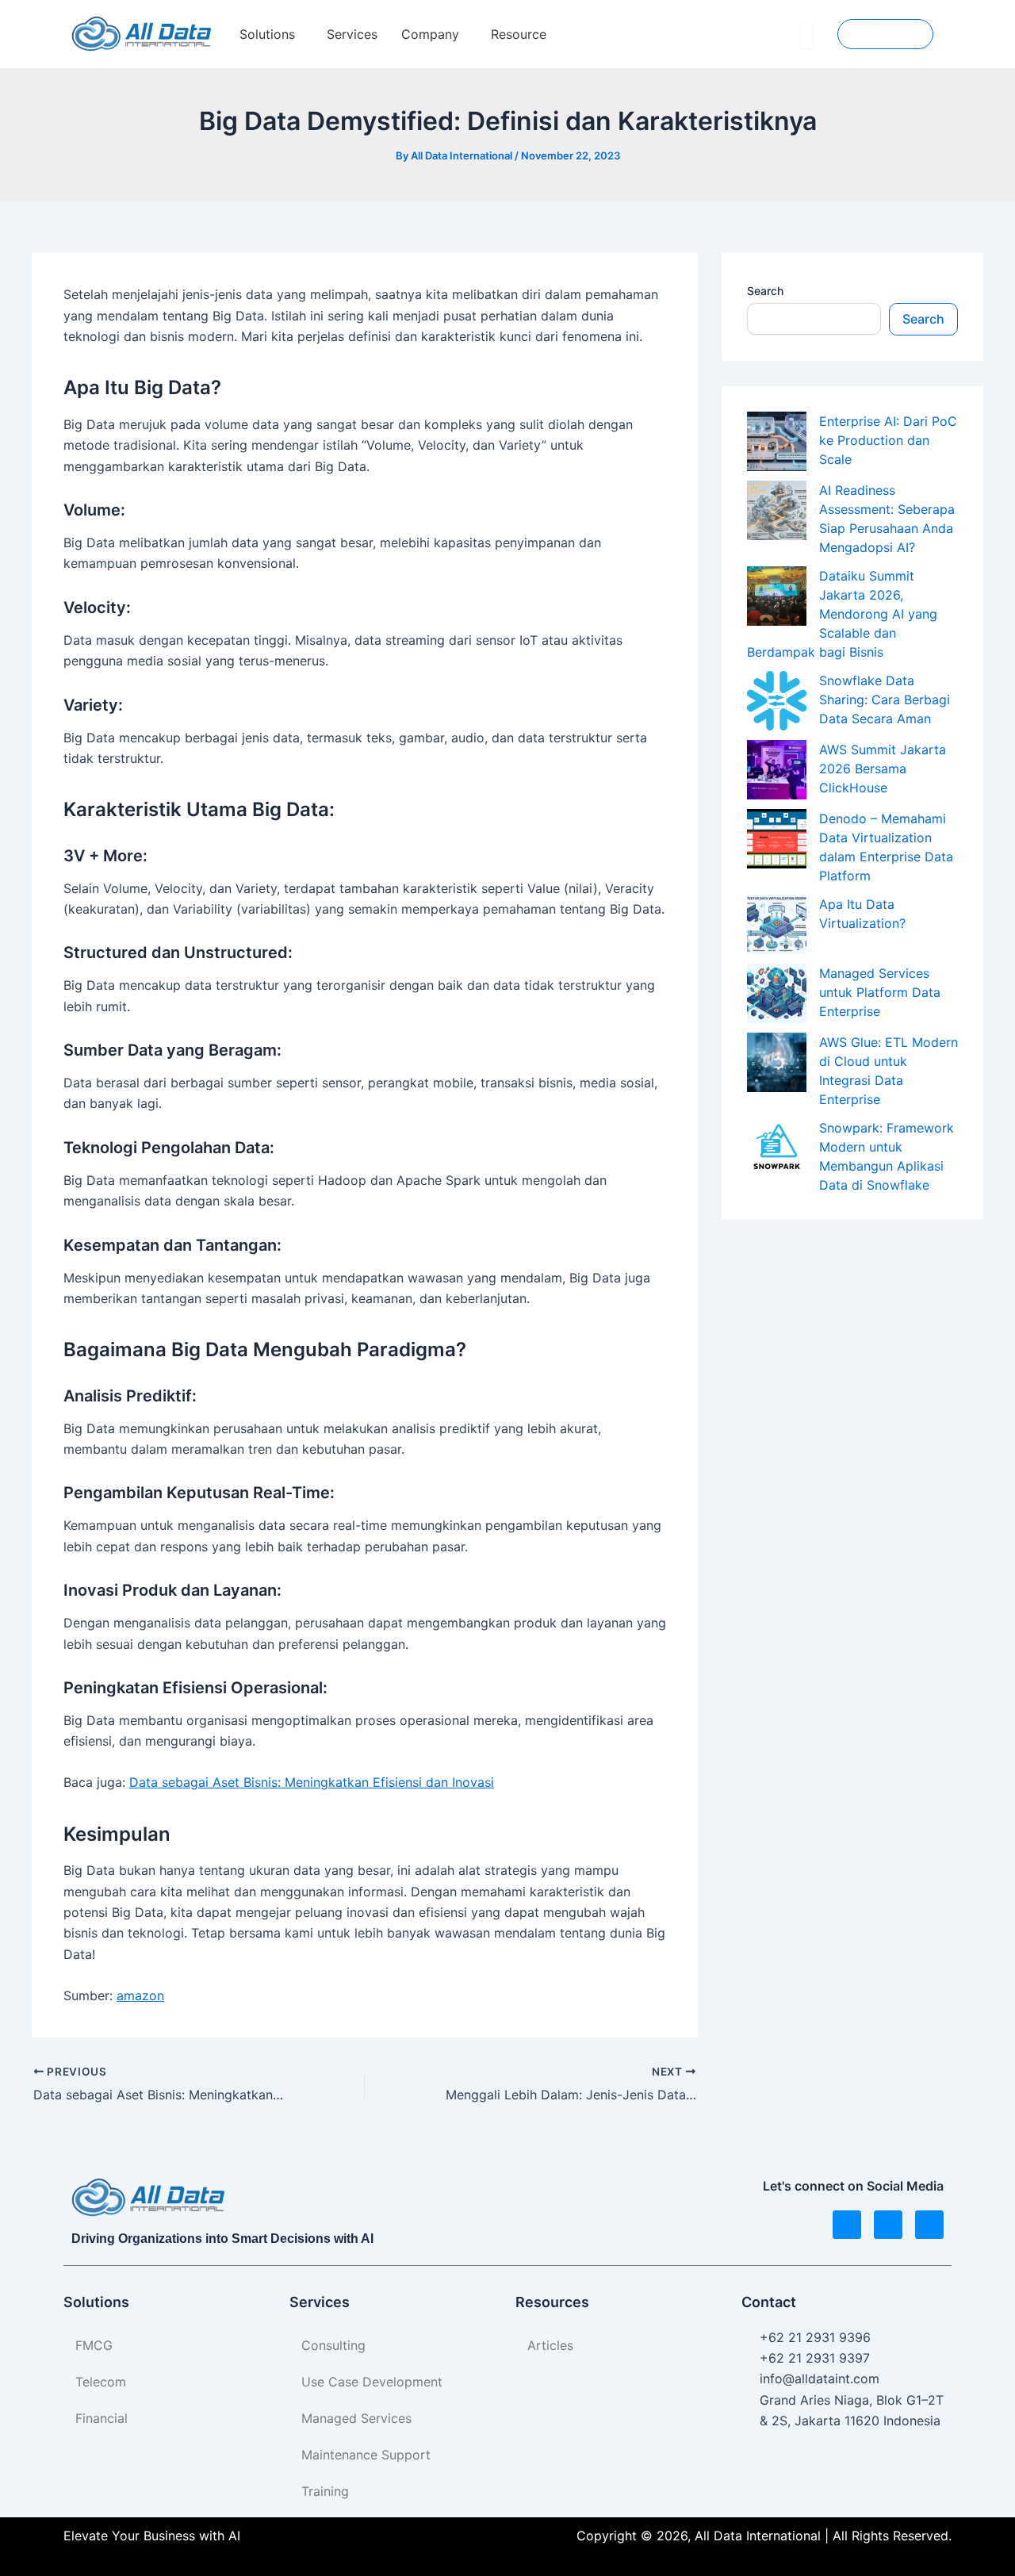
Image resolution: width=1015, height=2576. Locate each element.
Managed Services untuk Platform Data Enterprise (880, 992)
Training (325, 2491)
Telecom (101, 2382)
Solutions (267, 34)
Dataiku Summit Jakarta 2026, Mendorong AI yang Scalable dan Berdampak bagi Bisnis (842, 614)
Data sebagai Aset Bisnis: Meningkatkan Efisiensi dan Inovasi (312, 1782)
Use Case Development (372, 2382)
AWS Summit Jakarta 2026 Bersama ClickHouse (883, 769)
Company (430, 34)
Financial (101, 2418)
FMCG (94, 2345)
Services (352, 34)
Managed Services (356, 2418)
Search (765, 291)
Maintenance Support (366, 2455)
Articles (550, 2345)
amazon (140, 1995)
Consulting (333, 2345)
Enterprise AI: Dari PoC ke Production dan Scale (888, 440)
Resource (519, 34)
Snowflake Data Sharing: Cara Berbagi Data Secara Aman (885, 700)
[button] (271, 34)
